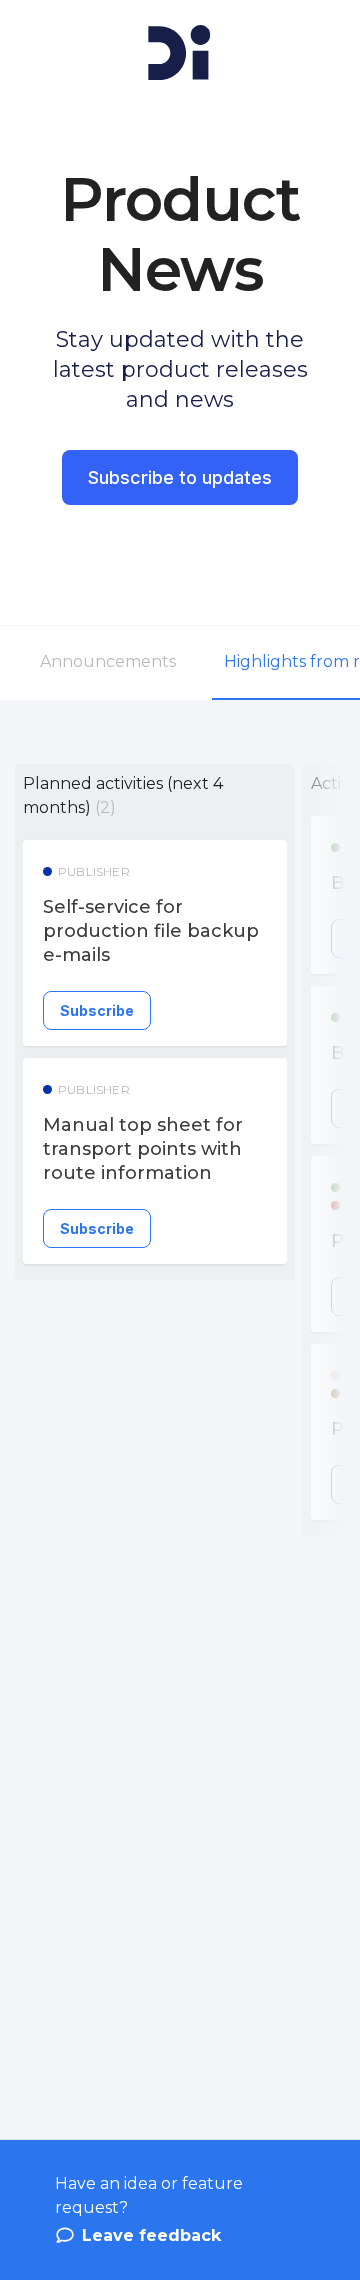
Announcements (108, 661)
